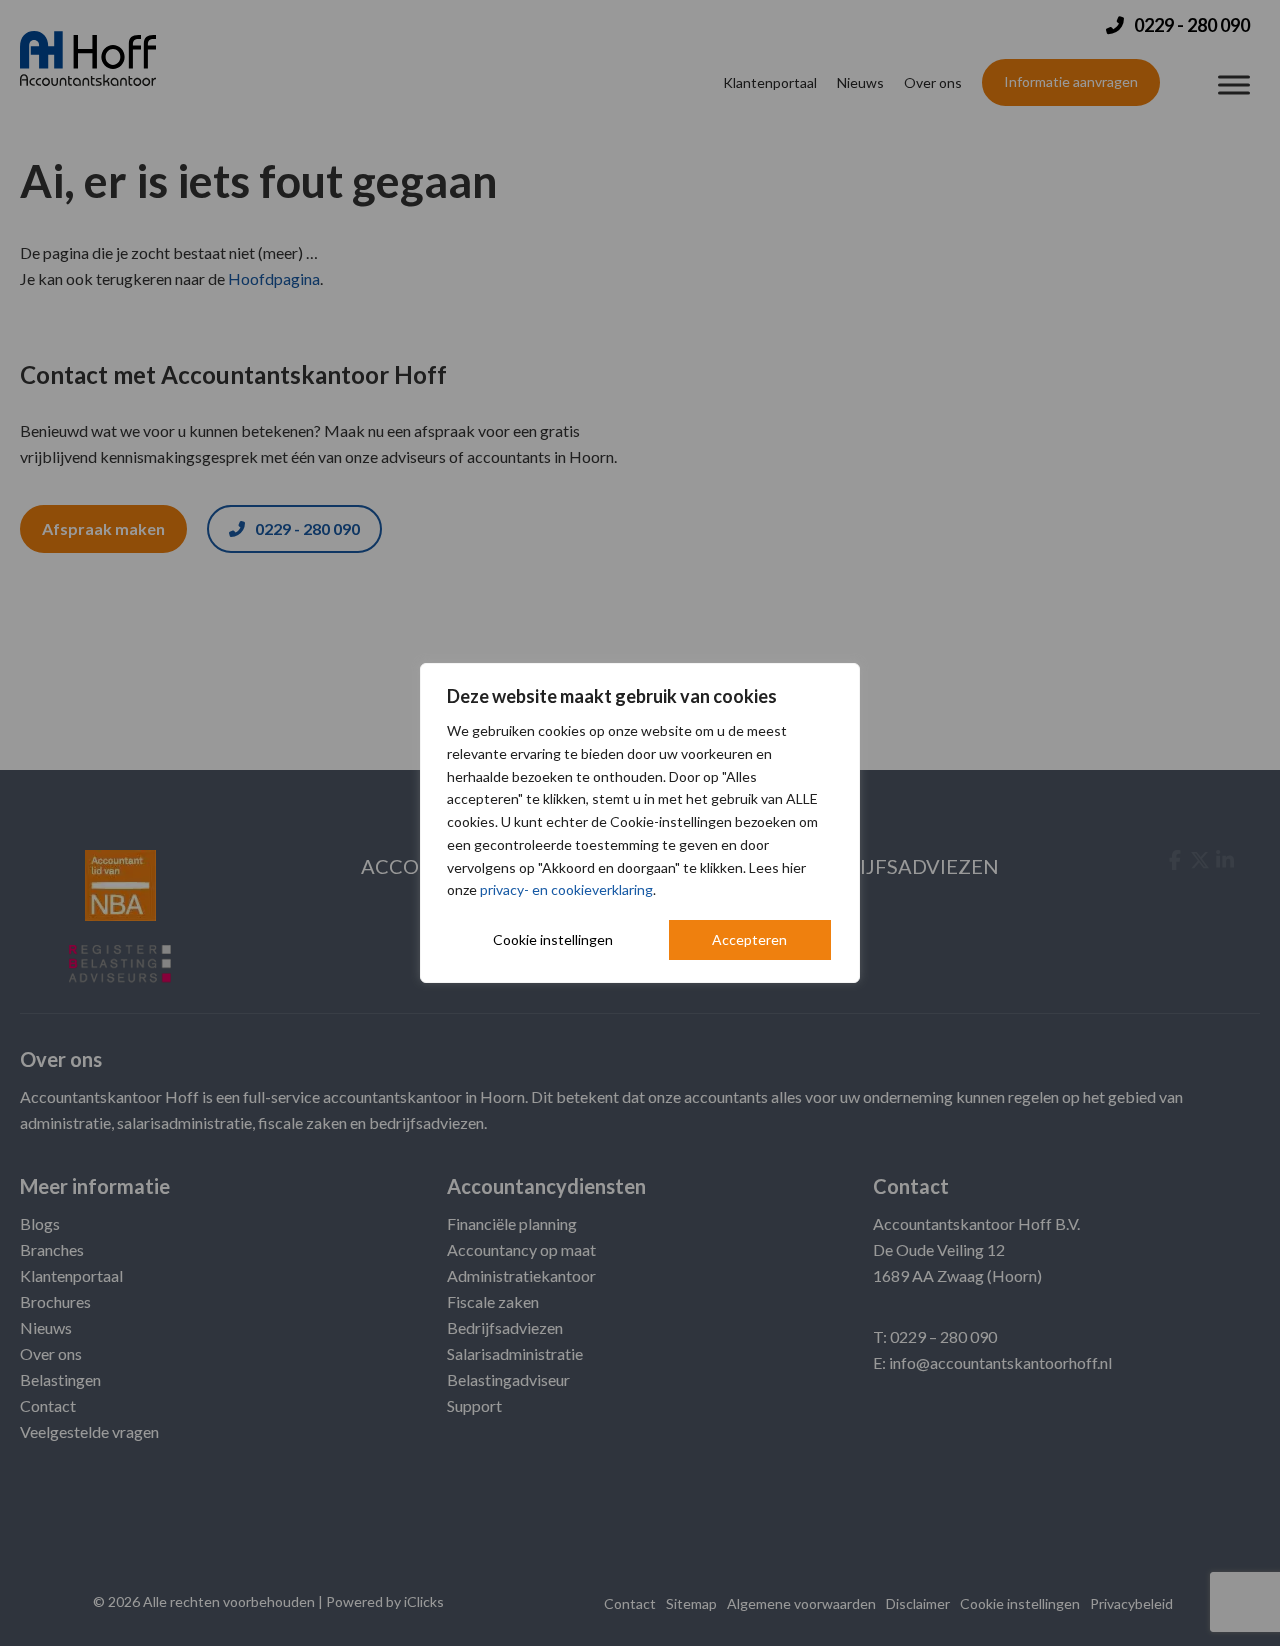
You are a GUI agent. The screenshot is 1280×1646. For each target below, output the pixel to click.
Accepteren (749, 939)
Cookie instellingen (553, 939)
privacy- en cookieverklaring (566, 889)
